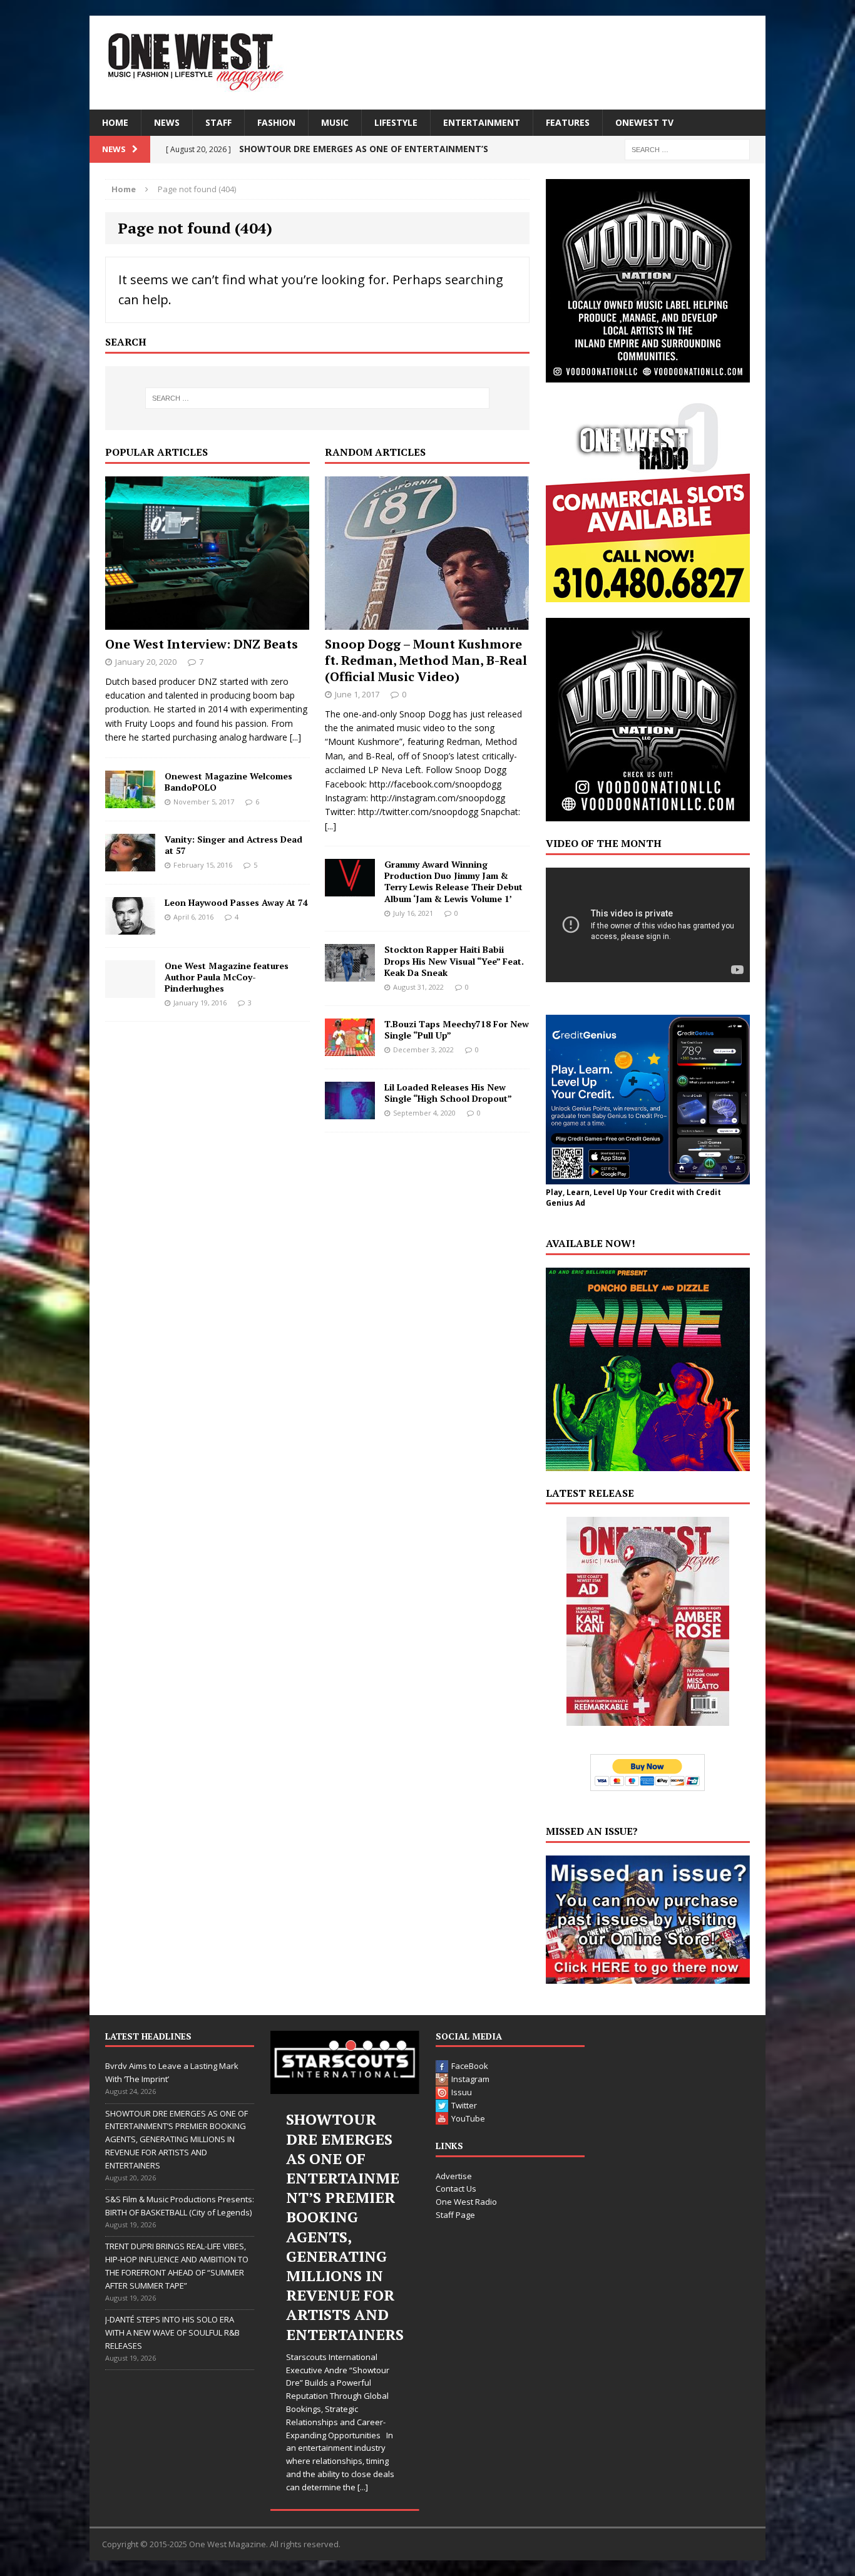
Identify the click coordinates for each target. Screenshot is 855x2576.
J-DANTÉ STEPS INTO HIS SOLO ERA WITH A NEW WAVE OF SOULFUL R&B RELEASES (172, 2332)
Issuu (462, 2092)
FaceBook (470, 2066)
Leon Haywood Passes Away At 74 (236, 902)
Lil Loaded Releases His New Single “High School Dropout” (448, 1093)
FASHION (276, 122)
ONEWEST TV (644, 122)
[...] (295, 737)
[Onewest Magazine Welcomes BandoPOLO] (130, 800)
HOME (115, 122)
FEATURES (568, 122)
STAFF (218, 122)
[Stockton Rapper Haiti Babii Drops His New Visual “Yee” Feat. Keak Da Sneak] (350, 974)
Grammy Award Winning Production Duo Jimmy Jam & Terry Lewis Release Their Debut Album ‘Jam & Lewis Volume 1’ (453, 881)
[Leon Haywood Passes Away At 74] (130, 927)
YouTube (468, 2118)
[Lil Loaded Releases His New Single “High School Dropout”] (350, 1111)
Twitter (464, 2105)
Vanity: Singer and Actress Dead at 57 (233, 845)
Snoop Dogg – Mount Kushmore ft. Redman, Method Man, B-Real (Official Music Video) (426, 660)
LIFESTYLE (396, 122)
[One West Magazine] (427, 63)
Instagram (470, 2079)
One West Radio (466, 2202)
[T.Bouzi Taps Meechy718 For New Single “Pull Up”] (350, 1048)
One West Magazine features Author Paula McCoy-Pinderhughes (227, 977)
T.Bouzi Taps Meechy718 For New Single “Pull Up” (457, 1029)
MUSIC (335, 122)
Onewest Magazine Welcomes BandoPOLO (228, 782)
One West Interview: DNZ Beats (202, 644)
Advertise (454, 2176)
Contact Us (456, 2189)
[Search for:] (687, 149)
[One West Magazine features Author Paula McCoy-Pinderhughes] (130, 990)
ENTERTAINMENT (482, 122)
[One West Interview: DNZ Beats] (207, 622)
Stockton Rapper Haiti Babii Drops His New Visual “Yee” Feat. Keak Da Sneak (454, 961)
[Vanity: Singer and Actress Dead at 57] (130, 864)
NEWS (167, 122)
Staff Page (455, 2215)
